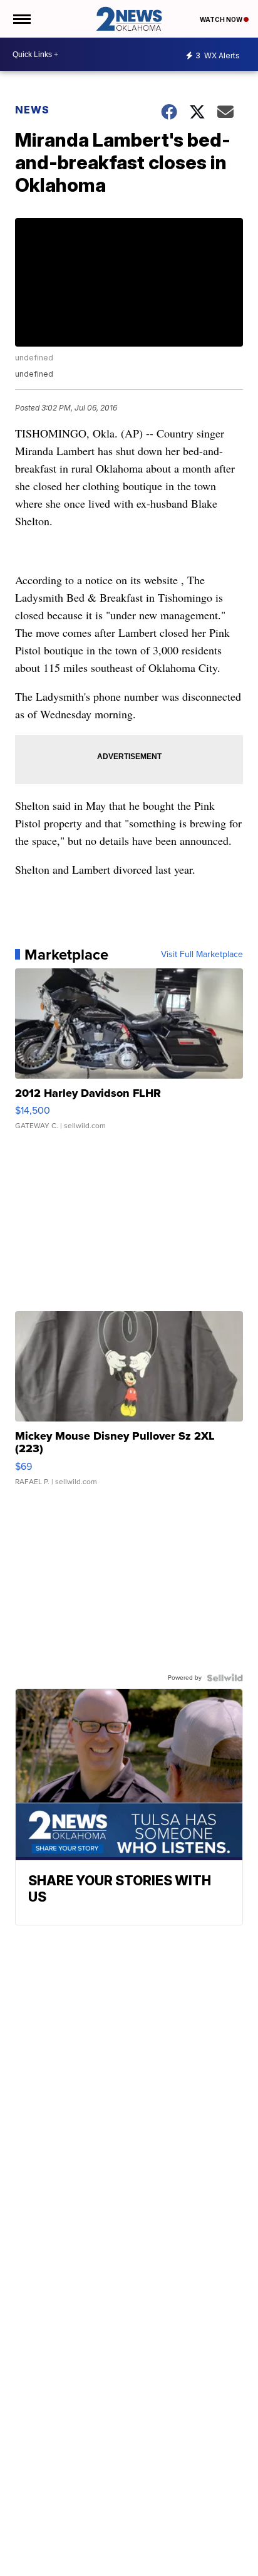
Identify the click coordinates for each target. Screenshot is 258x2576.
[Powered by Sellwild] (225, 1678)
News (32, 110)
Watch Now (222, 19)
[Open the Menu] (21, 19)
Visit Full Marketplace (202, 955)
